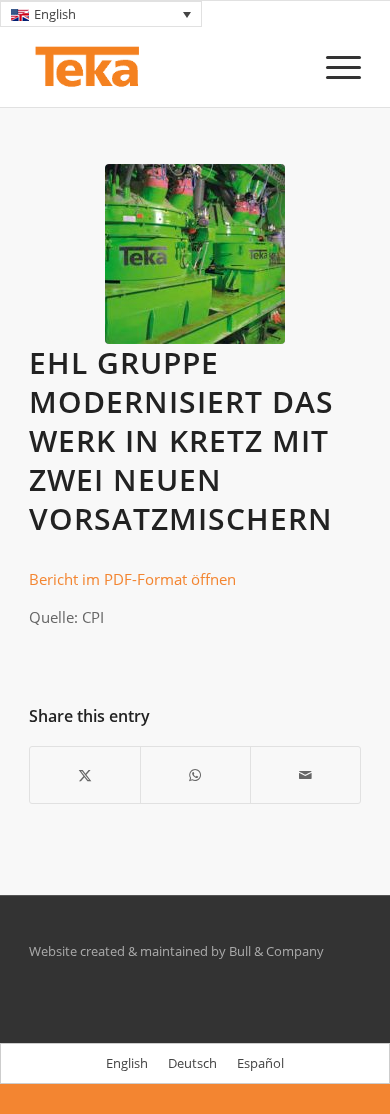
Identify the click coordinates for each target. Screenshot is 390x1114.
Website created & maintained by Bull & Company (176, 951)
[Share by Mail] (305, 775)
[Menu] (333, 67)
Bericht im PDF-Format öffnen (132, 579)
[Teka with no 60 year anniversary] (161, 67)
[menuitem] (333, 67)
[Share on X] (85, 775)
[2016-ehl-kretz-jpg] (195, 254)
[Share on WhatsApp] (195, 775)
